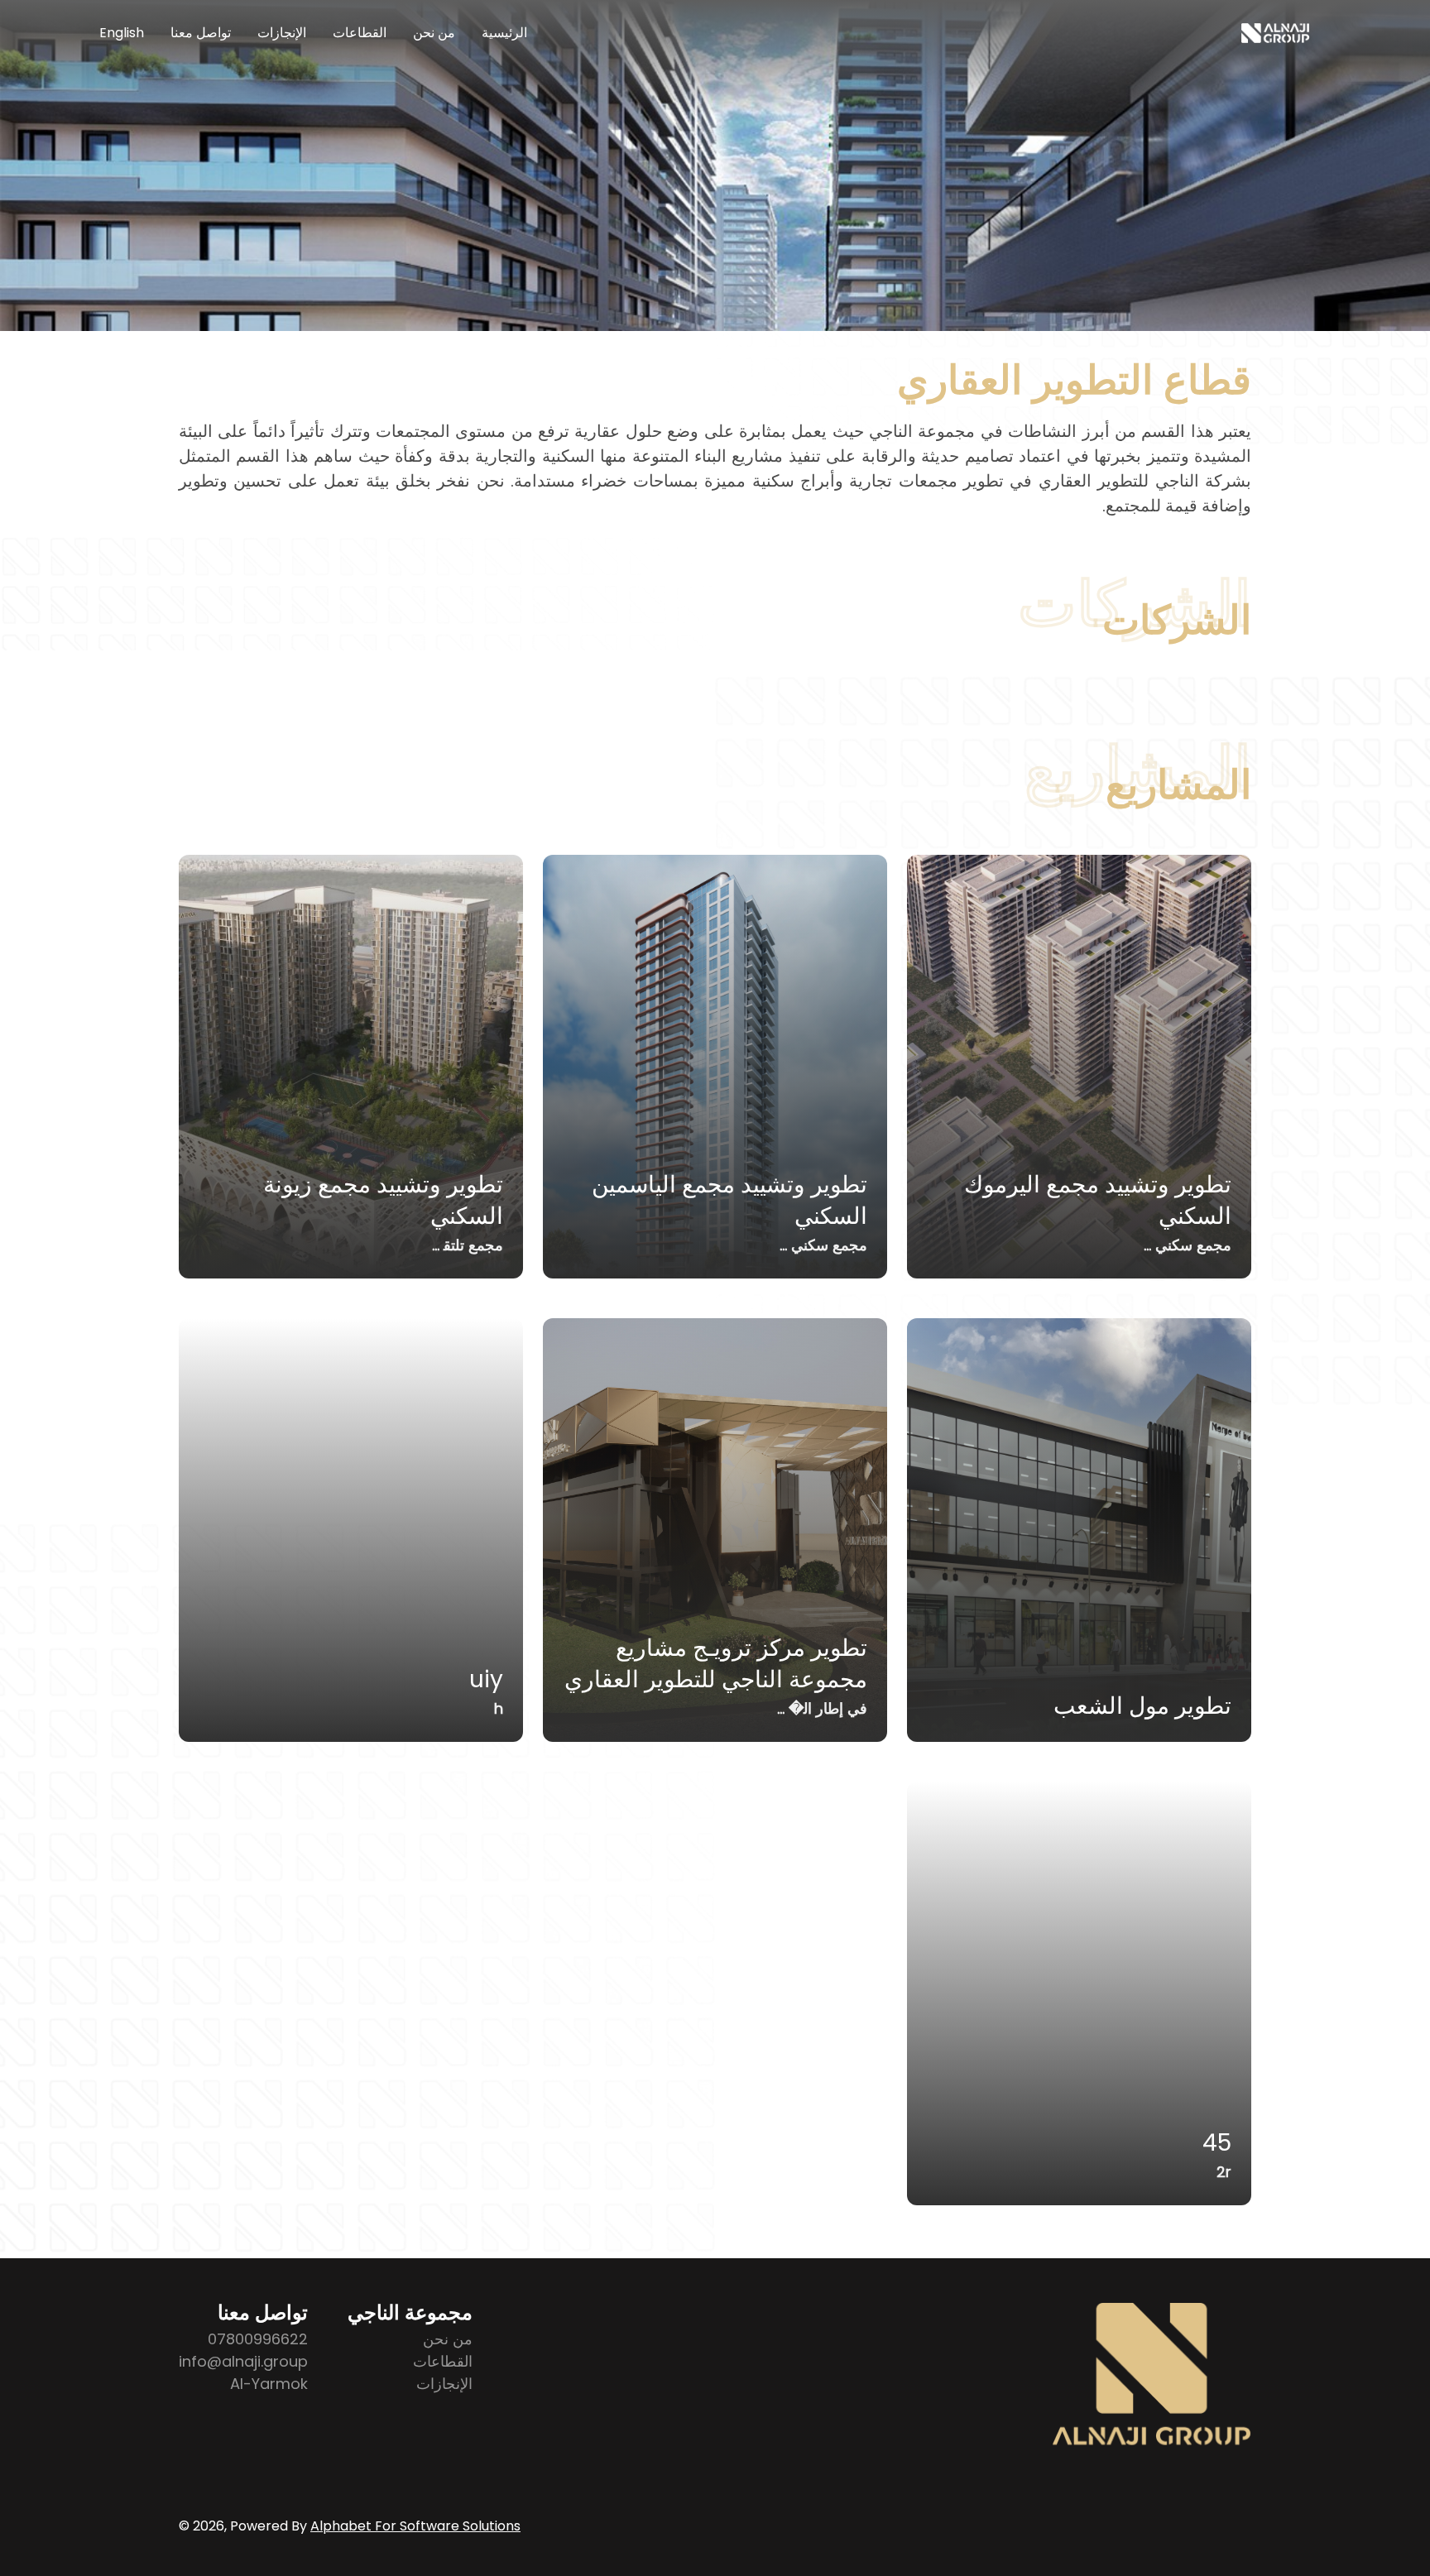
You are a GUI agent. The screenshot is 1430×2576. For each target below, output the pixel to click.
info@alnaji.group (243, 2361)
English (122, 33)
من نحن (434, 33)
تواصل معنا (201, 33)
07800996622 (258, 2339)
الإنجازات (282, 33)
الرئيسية (504, 33)
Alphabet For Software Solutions (415, 2526)
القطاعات (360, 33)
